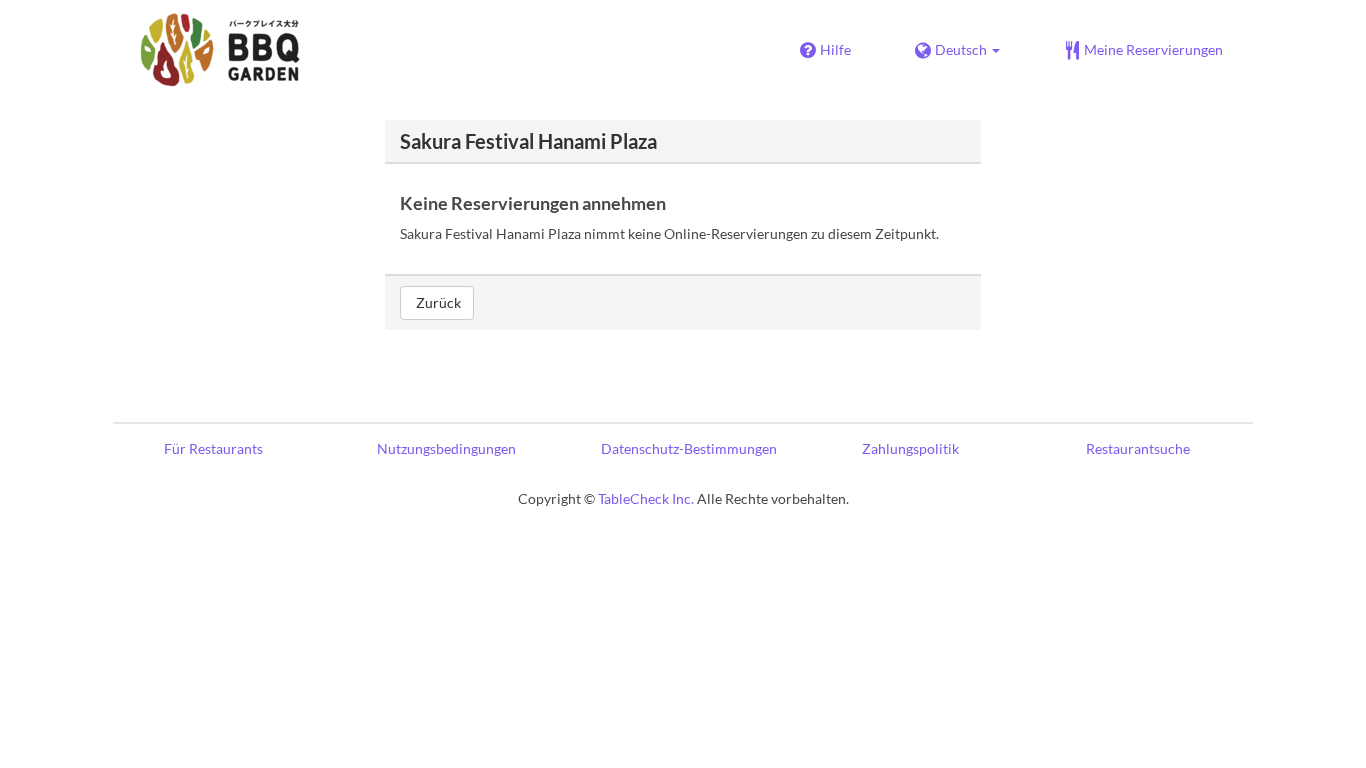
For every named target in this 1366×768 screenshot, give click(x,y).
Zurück (437, 302)
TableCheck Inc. (646, 498)
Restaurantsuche (1138, 448)
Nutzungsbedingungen (446, 448)
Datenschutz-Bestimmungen (689, 448)
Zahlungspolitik (910, 448)
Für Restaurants (213, 448)
